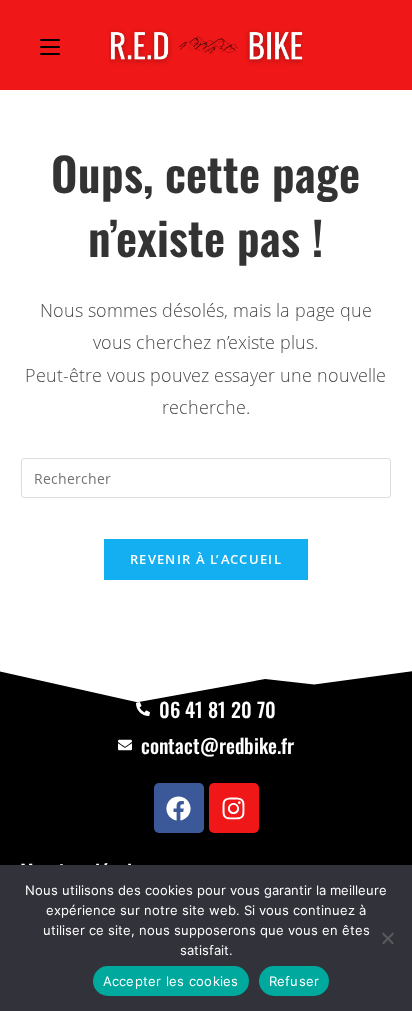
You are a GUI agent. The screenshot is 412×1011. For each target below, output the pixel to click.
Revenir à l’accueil (206, 559)
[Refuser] (387, 938)
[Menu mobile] (50, 45)
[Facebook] (179, 808)
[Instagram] (234, 808)
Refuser (294, 981)
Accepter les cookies (171, 981)
